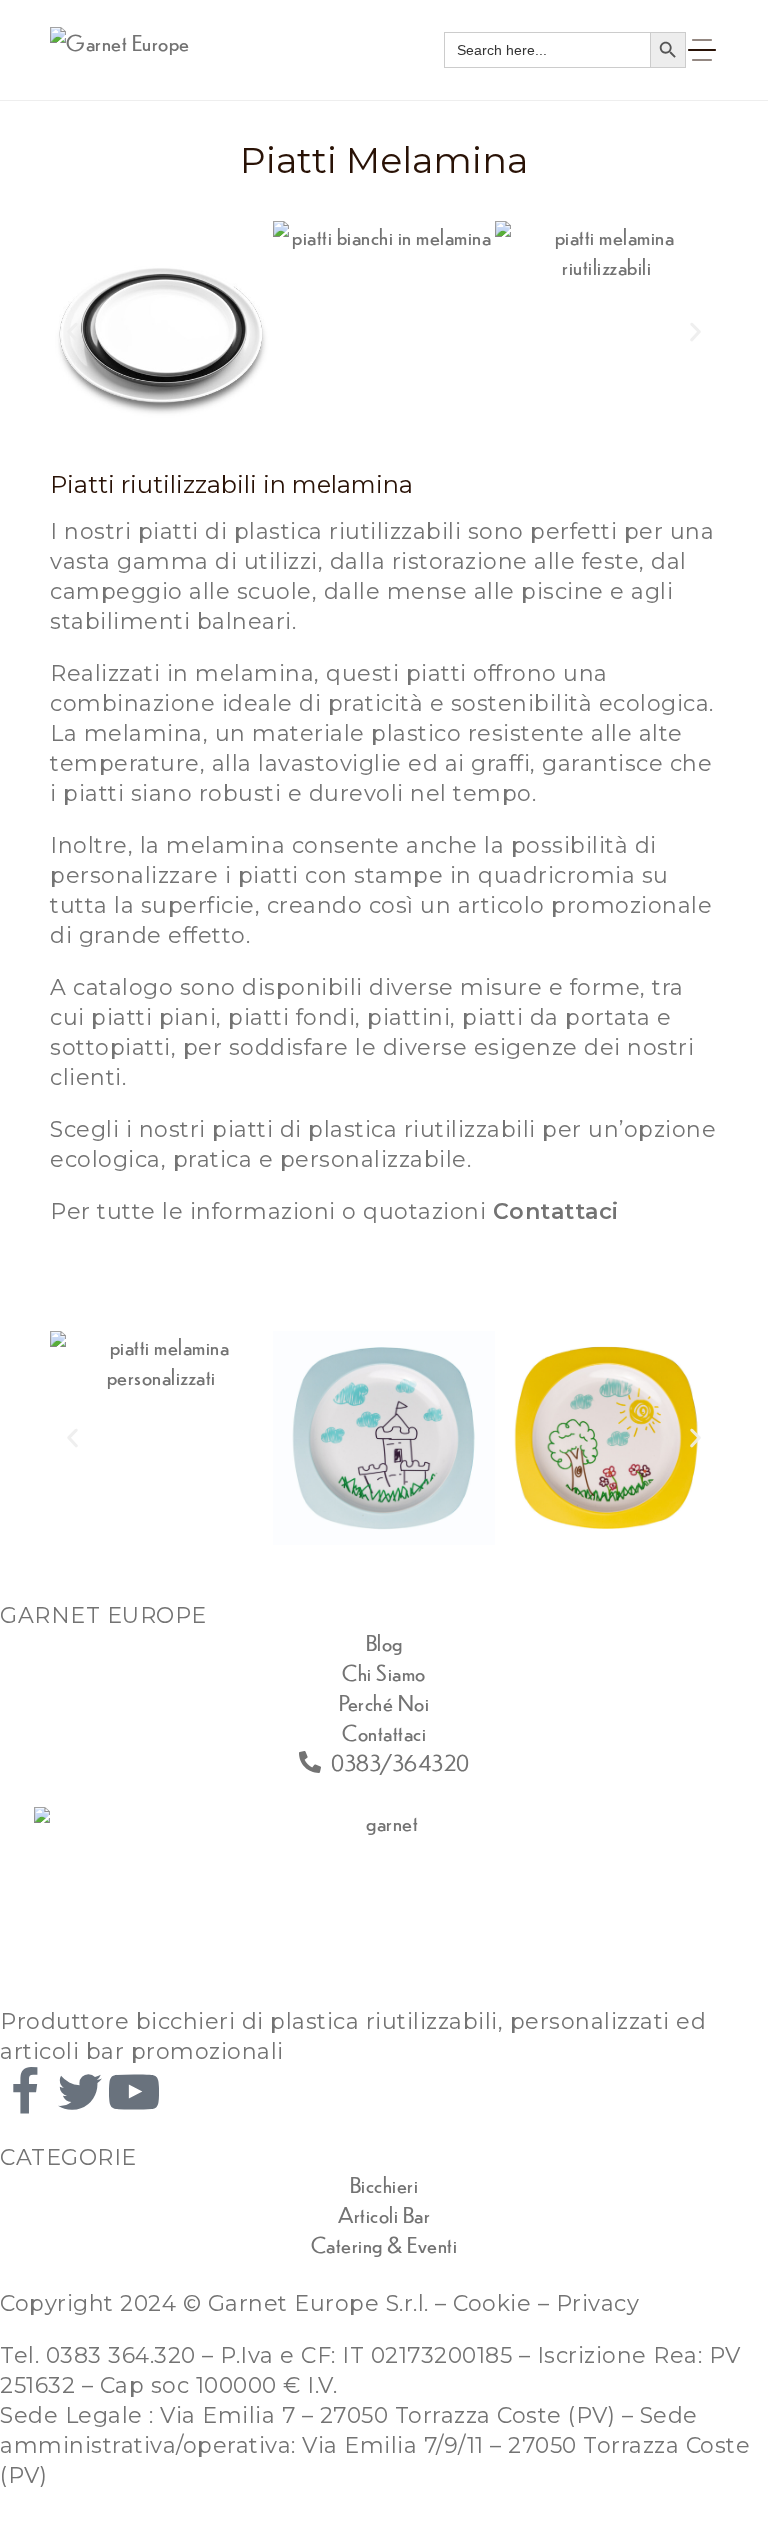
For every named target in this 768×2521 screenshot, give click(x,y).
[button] (72, 331)
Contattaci (556, 1211)
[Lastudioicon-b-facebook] (25, 2092)
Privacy (598, 2303)
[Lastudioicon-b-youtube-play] (134, 2092)
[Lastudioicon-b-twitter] (80, 2092)
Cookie (492, 2303)
